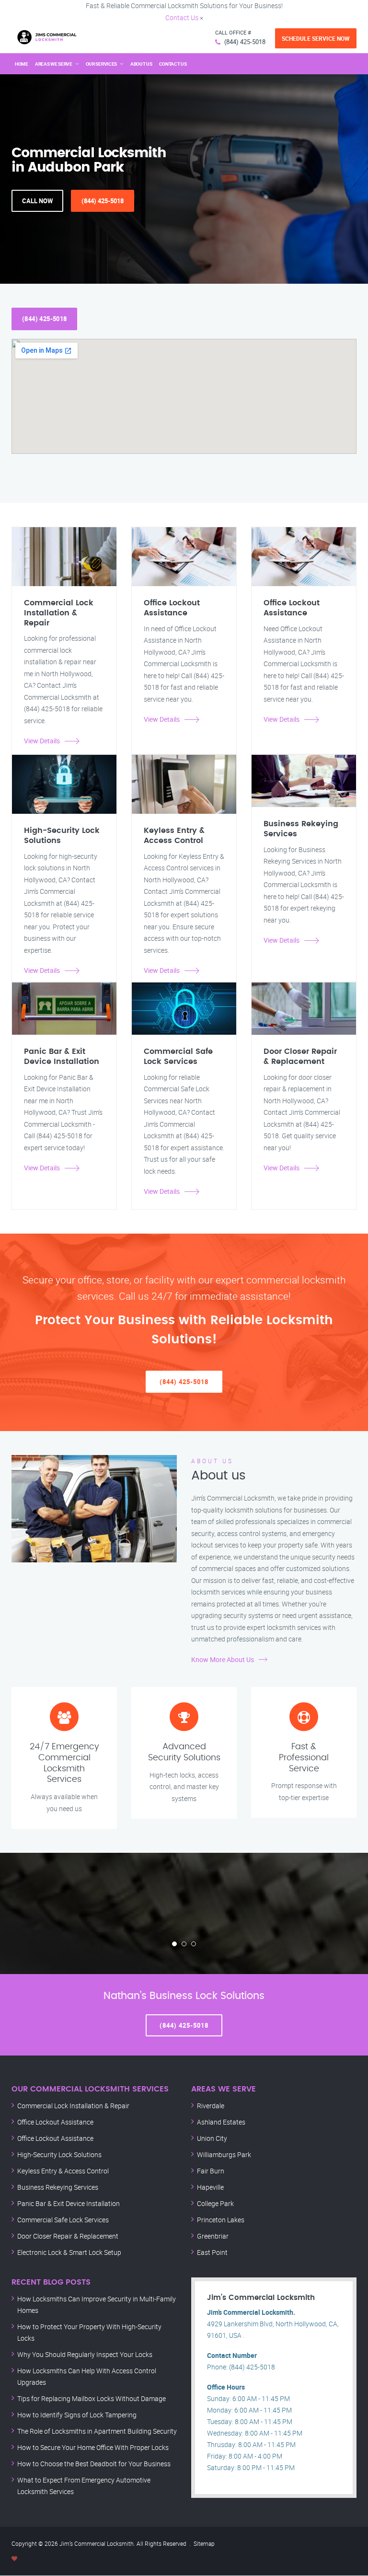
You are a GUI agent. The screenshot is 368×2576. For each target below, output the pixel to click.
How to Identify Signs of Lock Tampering (77, 2415)
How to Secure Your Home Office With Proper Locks (93, 2447)
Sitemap (204, 2543)
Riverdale (211, 2106)
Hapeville (210, 2187)
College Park (215, 2203)
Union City (212, 2138)
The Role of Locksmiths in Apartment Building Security (97, 2431)
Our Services (101, 64)
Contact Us (182, 17)
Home (22, 64)
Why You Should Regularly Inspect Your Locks (85, 2354)
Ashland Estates (221, 2122)
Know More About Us (223, 1659)
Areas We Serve (54, 64)
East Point (212, 2252)
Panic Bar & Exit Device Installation (69, 2203)
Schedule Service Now (316, 38)
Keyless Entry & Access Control (63, 2171)
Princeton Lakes (221, 2220)
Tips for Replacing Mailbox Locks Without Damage (92, 2398)
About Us (141, 64)
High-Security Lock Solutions (59, 2154)
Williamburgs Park (224, 2154)
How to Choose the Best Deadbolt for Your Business (94, 2464)
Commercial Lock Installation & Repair (73, 2106)
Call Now (37, 201)
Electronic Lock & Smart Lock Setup (69, 2252)
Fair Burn (211, 2171)
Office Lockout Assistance (55, 2122)
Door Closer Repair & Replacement (68, 2236)
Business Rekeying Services (58, 2187)
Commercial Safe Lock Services (63, 2220)
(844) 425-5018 (245, 42)
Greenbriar (213, 2236)
